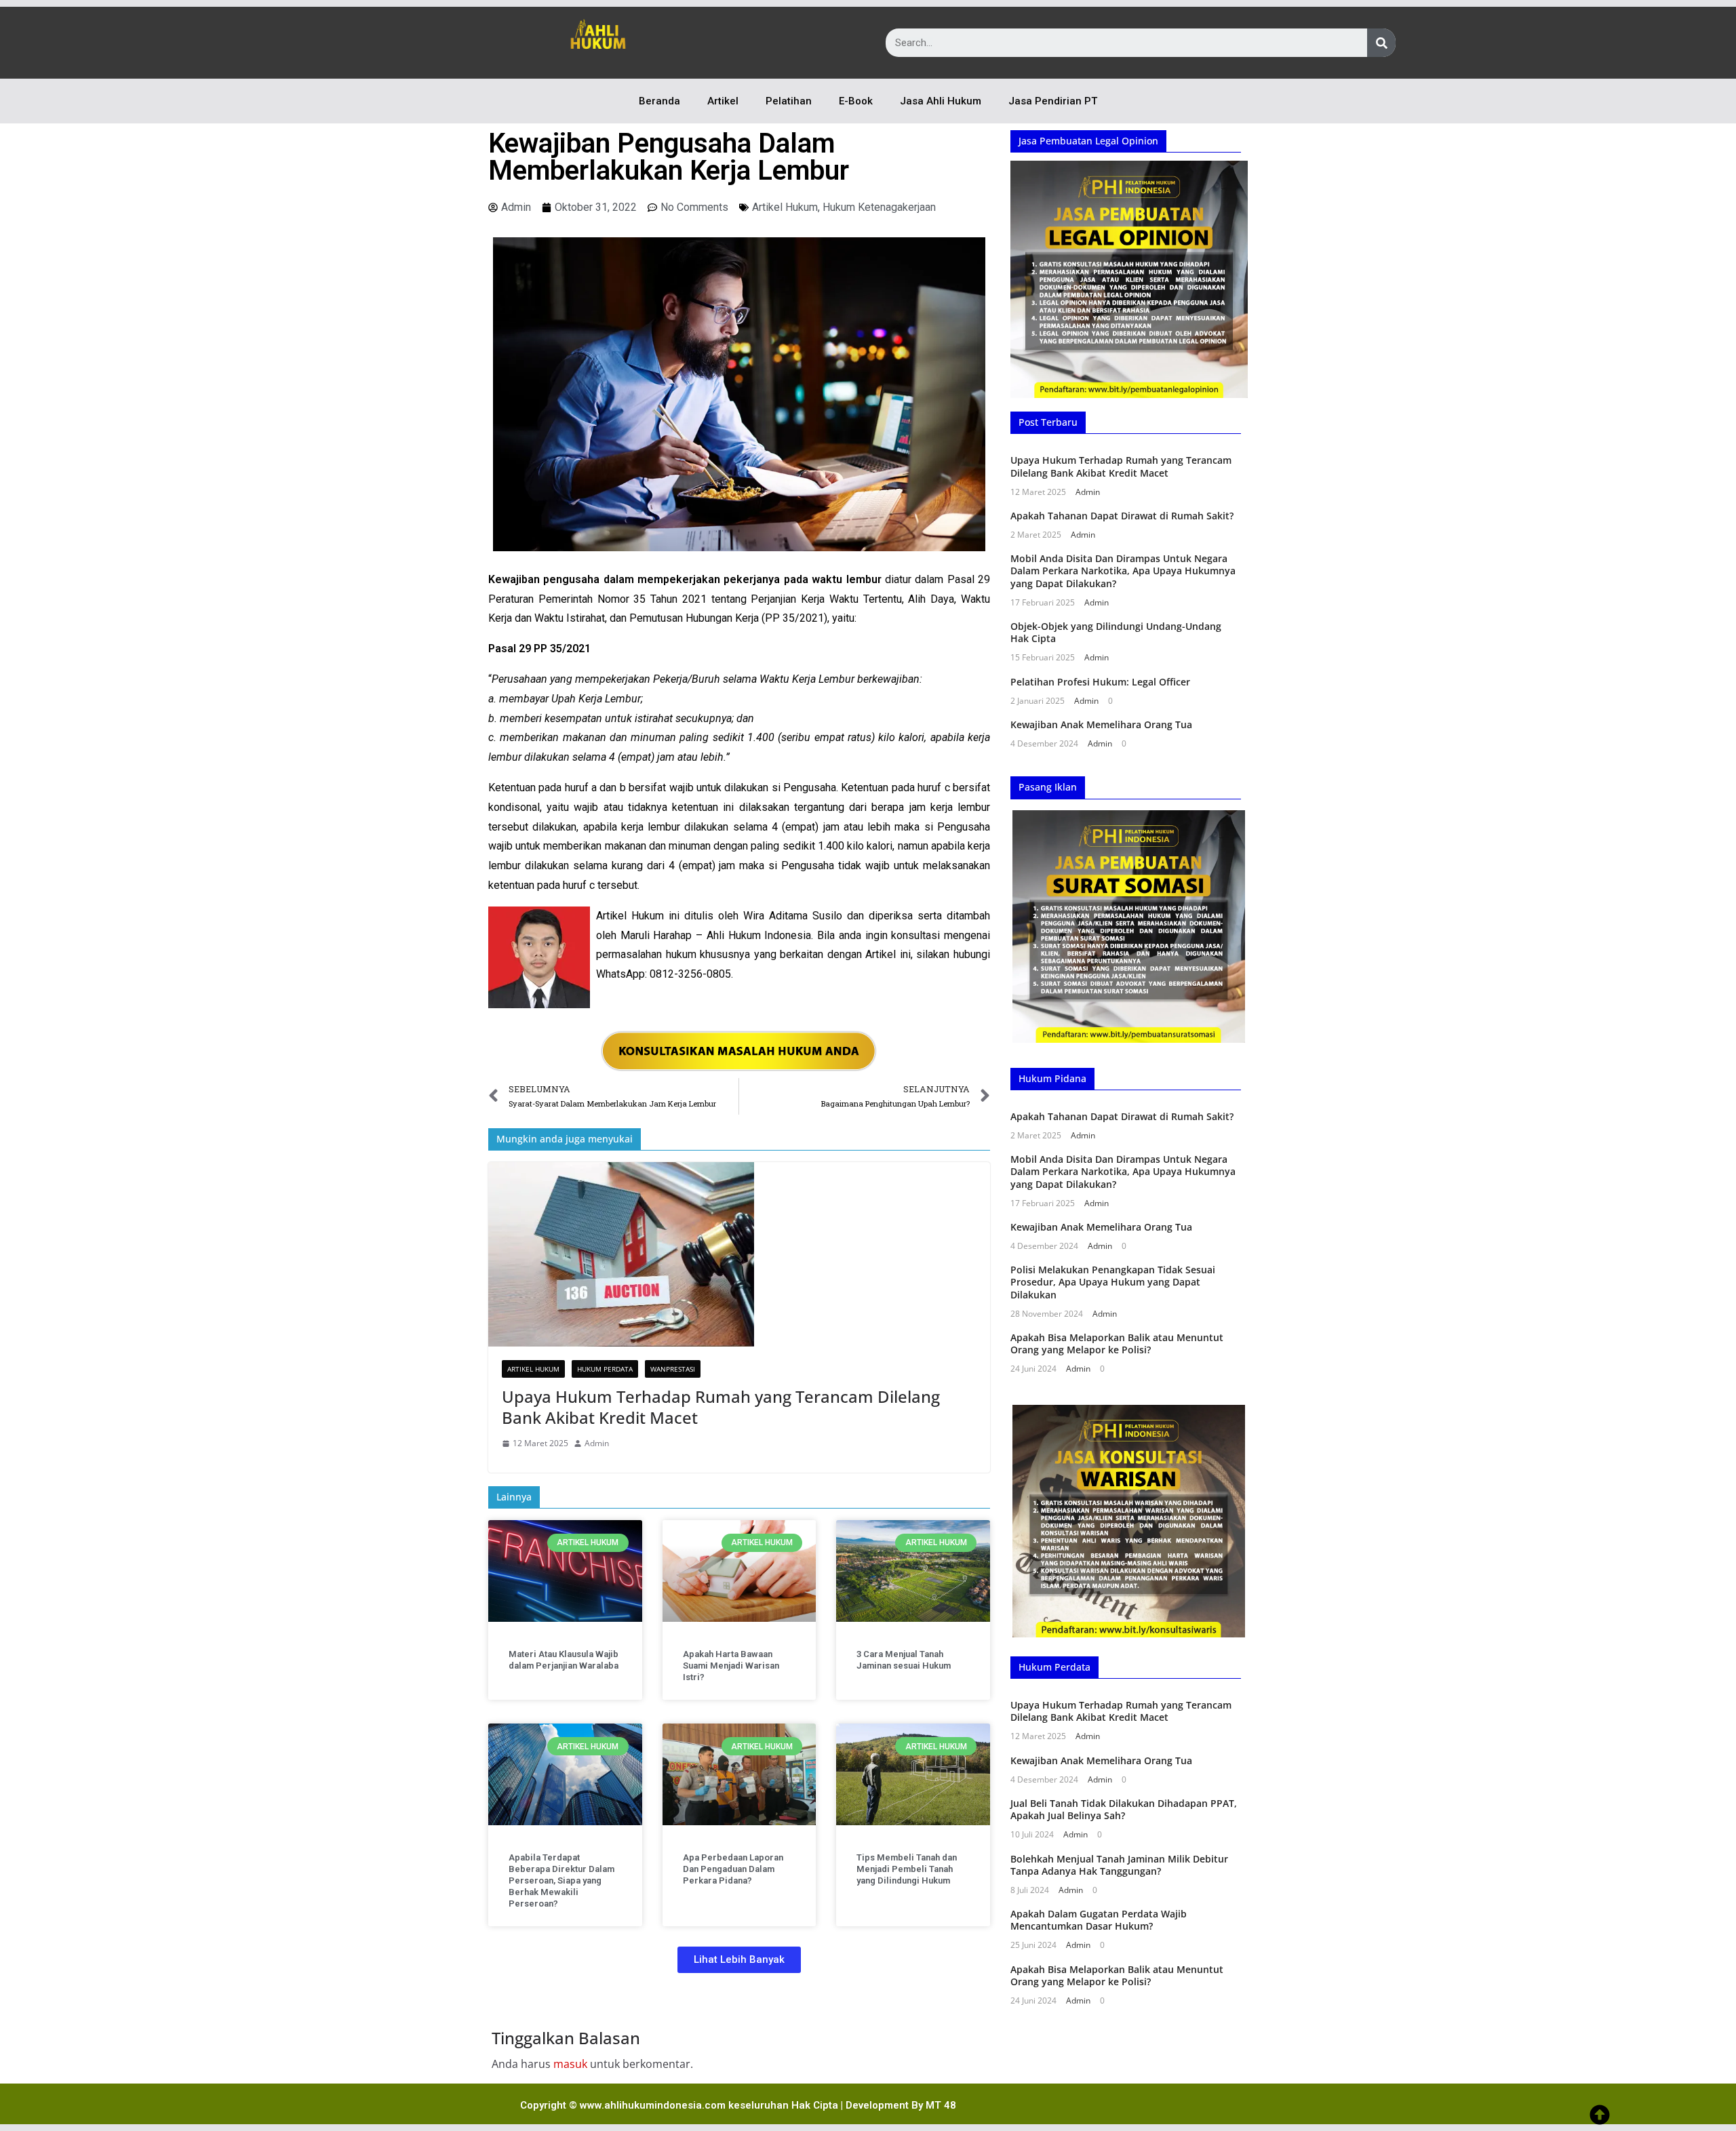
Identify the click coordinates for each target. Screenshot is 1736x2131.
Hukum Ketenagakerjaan (879, 207)
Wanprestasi (673, 1369)
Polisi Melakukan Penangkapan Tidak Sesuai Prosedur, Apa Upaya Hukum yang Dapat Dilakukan (1113, 1282)
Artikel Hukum (785, 207)
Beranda (659, 101)
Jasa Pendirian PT (1053, 101)
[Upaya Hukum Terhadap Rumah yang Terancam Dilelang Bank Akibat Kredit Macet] (739, 1254)
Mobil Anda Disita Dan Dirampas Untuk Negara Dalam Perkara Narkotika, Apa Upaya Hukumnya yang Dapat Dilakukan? (1123, 571)
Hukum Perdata (605, 1369)
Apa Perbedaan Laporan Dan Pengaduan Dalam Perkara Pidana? (733, 1869)
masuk (570, 2064)
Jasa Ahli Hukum (941, 101)
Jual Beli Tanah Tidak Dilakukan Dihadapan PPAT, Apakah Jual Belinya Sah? (1124, 1809)
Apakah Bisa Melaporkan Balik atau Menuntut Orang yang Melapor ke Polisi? (1117, 1343)
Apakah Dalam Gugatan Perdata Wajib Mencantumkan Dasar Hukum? (1099, 1920)
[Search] (1381, 43)
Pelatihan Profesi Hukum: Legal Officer (1100, 682)
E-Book (856, 101)
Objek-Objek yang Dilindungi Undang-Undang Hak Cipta (1116, 632)
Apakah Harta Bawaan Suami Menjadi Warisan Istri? (731, 1666)
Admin (597, 1443)
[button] (739, 1960)
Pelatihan (789, 101)
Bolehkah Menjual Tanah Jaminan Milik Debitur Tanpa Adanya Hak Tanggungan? (1119, 1865)
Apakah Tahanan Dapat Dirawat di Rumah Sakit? (1122, 516)
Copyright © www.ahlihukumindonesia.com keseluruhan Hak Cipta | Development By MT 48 (738, 2105)
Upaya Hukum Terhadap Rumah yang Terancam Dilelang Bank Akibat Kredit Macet (721, 1407)
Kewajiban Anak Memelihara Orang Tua (1101, 724)
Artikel (723, 101)
